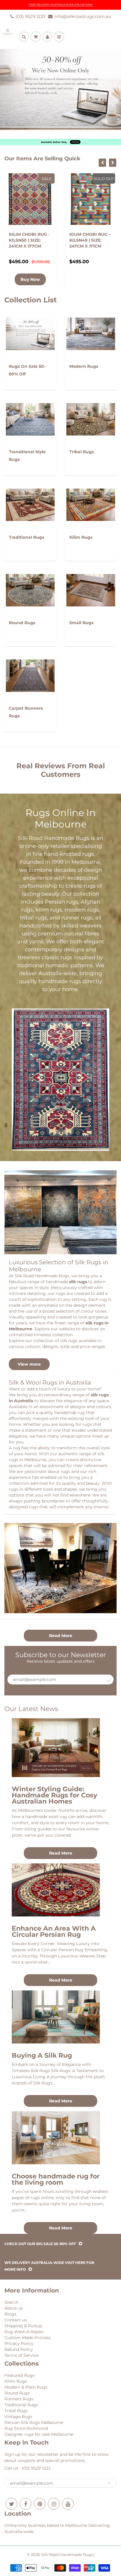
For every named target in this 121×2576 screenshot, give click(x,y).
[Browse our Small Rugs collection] (91, 587)
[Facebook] (26, 2504)
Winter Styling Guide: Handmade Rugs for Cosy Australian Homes (54, 1795)
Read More (61, 1636)
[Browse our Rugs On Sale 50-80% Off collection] (30, 331)
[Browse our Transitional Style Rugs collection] (30, 416)
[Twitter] (11, 2504)
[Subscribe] (109, 1681)
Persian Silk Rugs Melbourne (34, 2422)
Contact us (16, 2320)
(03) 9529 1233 (30, 16)
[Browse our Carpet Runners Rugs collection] (30, 673)
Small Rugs (81, 623)
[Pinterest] (40, 2504)
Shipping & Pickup (23, 2326)
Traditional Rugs (26, 537)
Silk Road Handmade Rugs (67, 2554)
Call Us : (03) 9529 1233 (27, 2468)
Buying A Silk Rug (42, 2055)
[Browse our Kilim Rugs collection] (91, 502)
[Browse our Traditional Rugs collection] (30, 502)
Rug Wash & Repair (24, 2332)
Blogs (10, 2314)
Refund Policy (19, 2349)
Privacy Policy (19, 2343)
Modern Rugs (84, 366)
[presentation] (102, 163)
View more (29, 1364)
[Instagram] (54, 2504)
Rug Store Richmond (26, 2428)
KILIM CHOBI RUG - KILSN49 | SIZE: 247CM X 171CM (29, 240)
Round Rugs (22, 623)
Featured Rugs (20, 2375)
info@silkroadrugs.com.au (83, 16)
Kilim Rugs (81, 537)
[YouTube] (68, 2504)
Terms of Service (21, 2355)
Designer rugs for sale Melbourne (39, 2434)
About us (14, 2308)
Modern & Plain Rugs (26, 2387)
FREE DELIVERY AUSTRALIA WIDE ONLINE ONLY (61, 5)
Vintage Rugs (18, 2417)
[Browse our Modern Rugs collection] (91, 331)
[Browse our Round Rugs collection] (30, 587)
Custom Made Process (27, 2338)
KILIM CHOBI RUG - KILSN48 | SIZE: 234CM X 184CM (90, 240)
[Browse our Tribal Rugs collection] (91, 416)
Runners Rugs (19, 2399)
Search (11, 2302)
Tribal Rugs (81, 452)
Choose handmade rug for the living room (56, 2179)
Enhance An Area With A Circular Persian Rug (54, 1931)
